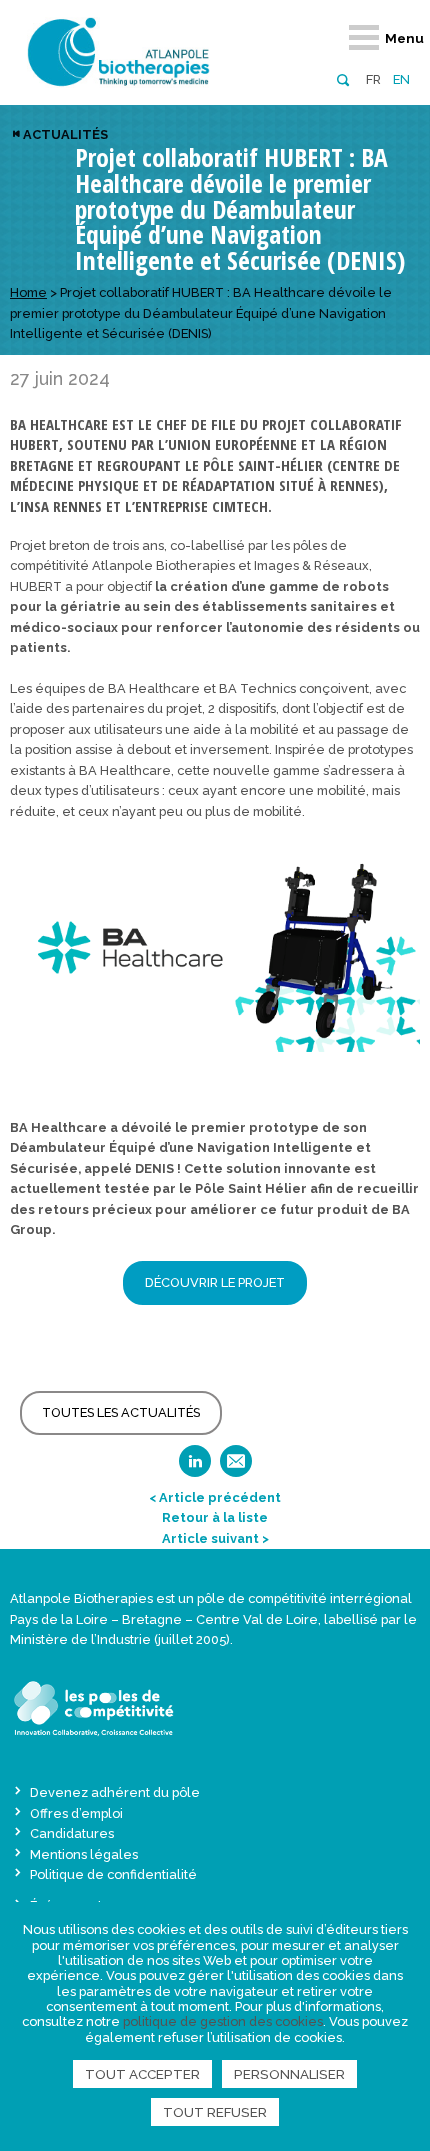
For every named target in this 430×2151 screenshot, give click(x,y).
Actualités (65, 134)
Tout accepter (142, 2074)
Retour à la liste (215, 1517)
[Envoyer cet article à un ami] (236, 1467)
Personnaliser (289, 2074)
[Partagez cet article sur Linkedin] (195, 1467)
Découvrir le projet (215, 1282)
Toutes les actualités (121, 1412)
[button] (342, 78)
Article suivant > (215, 1538)
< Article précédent (215, 1497)
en (401, 79)
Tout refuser (215, 2112)
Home (28, 292)
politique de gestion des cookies (223, 2021)
